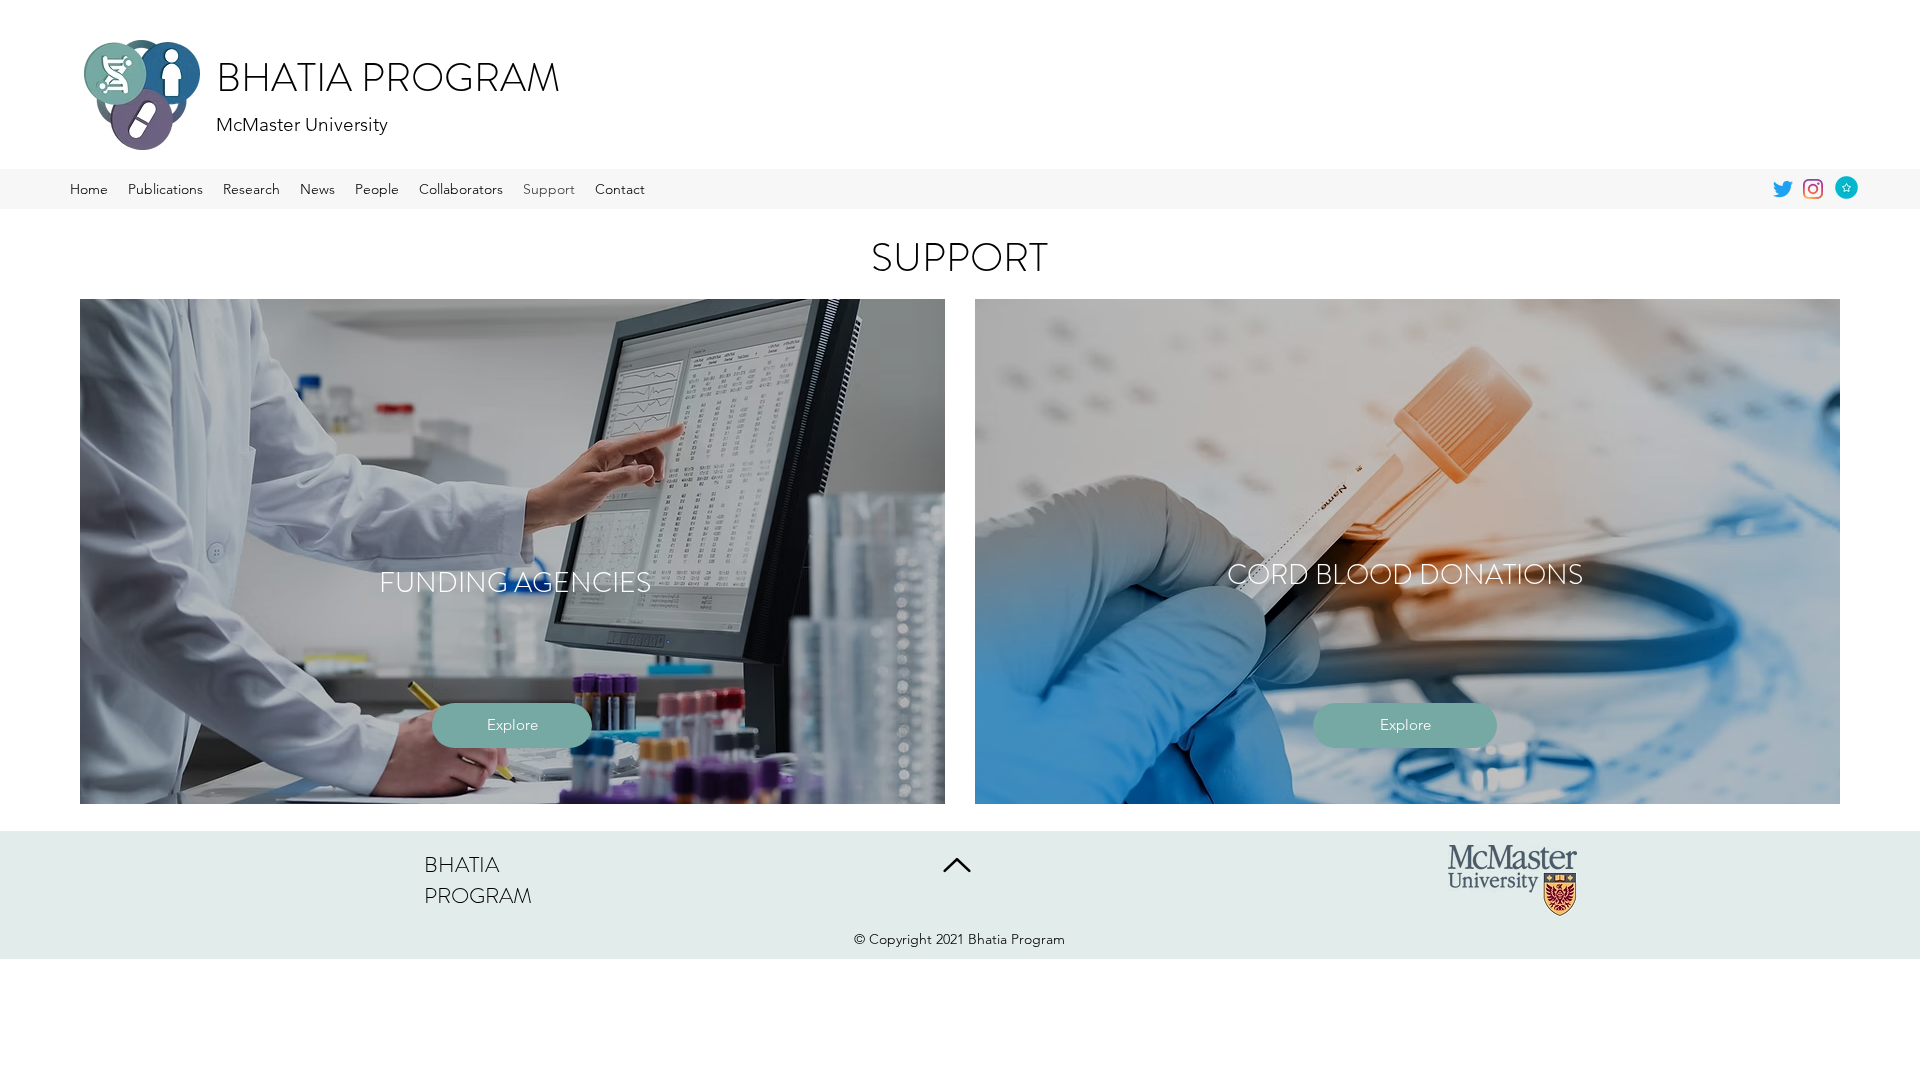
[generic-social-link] (1813, 189)
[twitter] (1783, 189)
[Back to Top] (955, 865)
